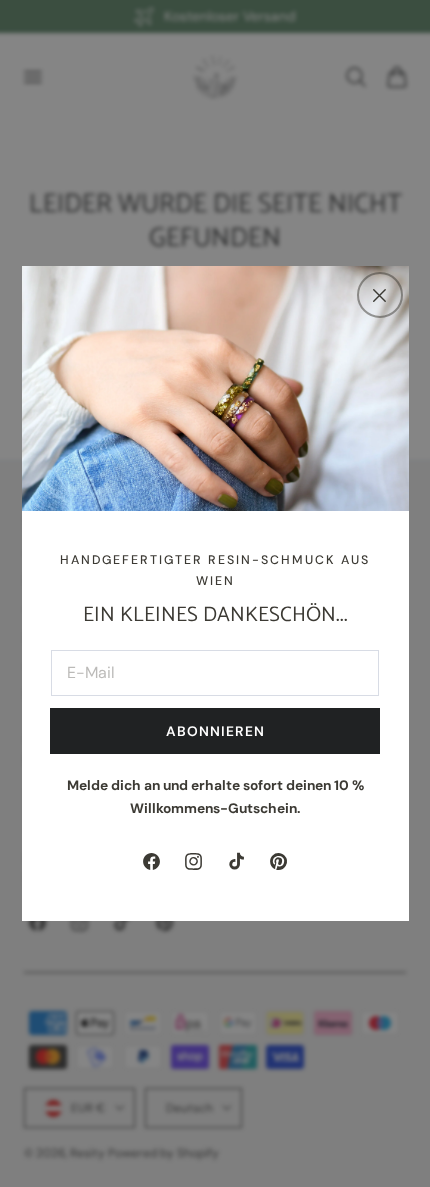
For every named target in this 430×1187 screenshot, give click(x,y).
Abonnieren (215, 731)
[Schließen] (380, 295)
